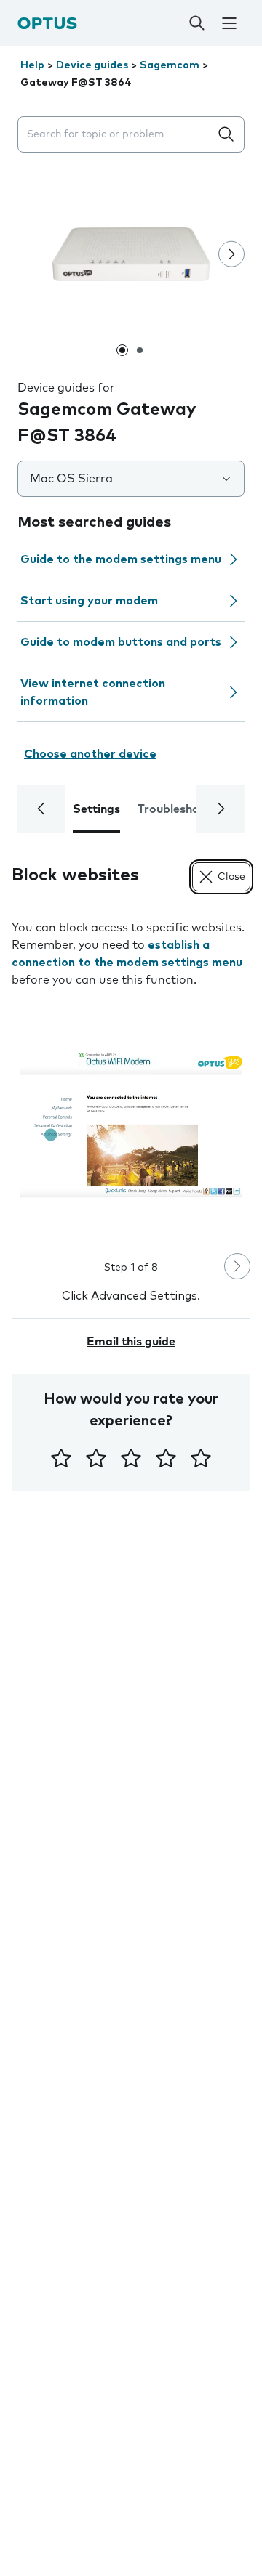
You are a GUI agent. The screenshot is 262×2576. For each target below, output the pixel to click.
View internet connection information (93, 692)
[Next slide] (231, 254)
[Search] (196, 23)
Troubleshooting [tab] (183, 809)
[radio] (61, 1458)
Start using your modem (89, 601)
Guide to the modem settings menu (121, 559)
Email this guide (131, 1342)
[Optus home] (47, 23)
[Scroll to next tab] (221, 809)
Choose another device (90, 754)
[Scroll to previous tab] (41, 809)
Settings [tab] (96, 809)
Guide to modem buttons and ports (121, 642)
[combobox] (116, 135)
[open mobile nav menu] (229, 23)
